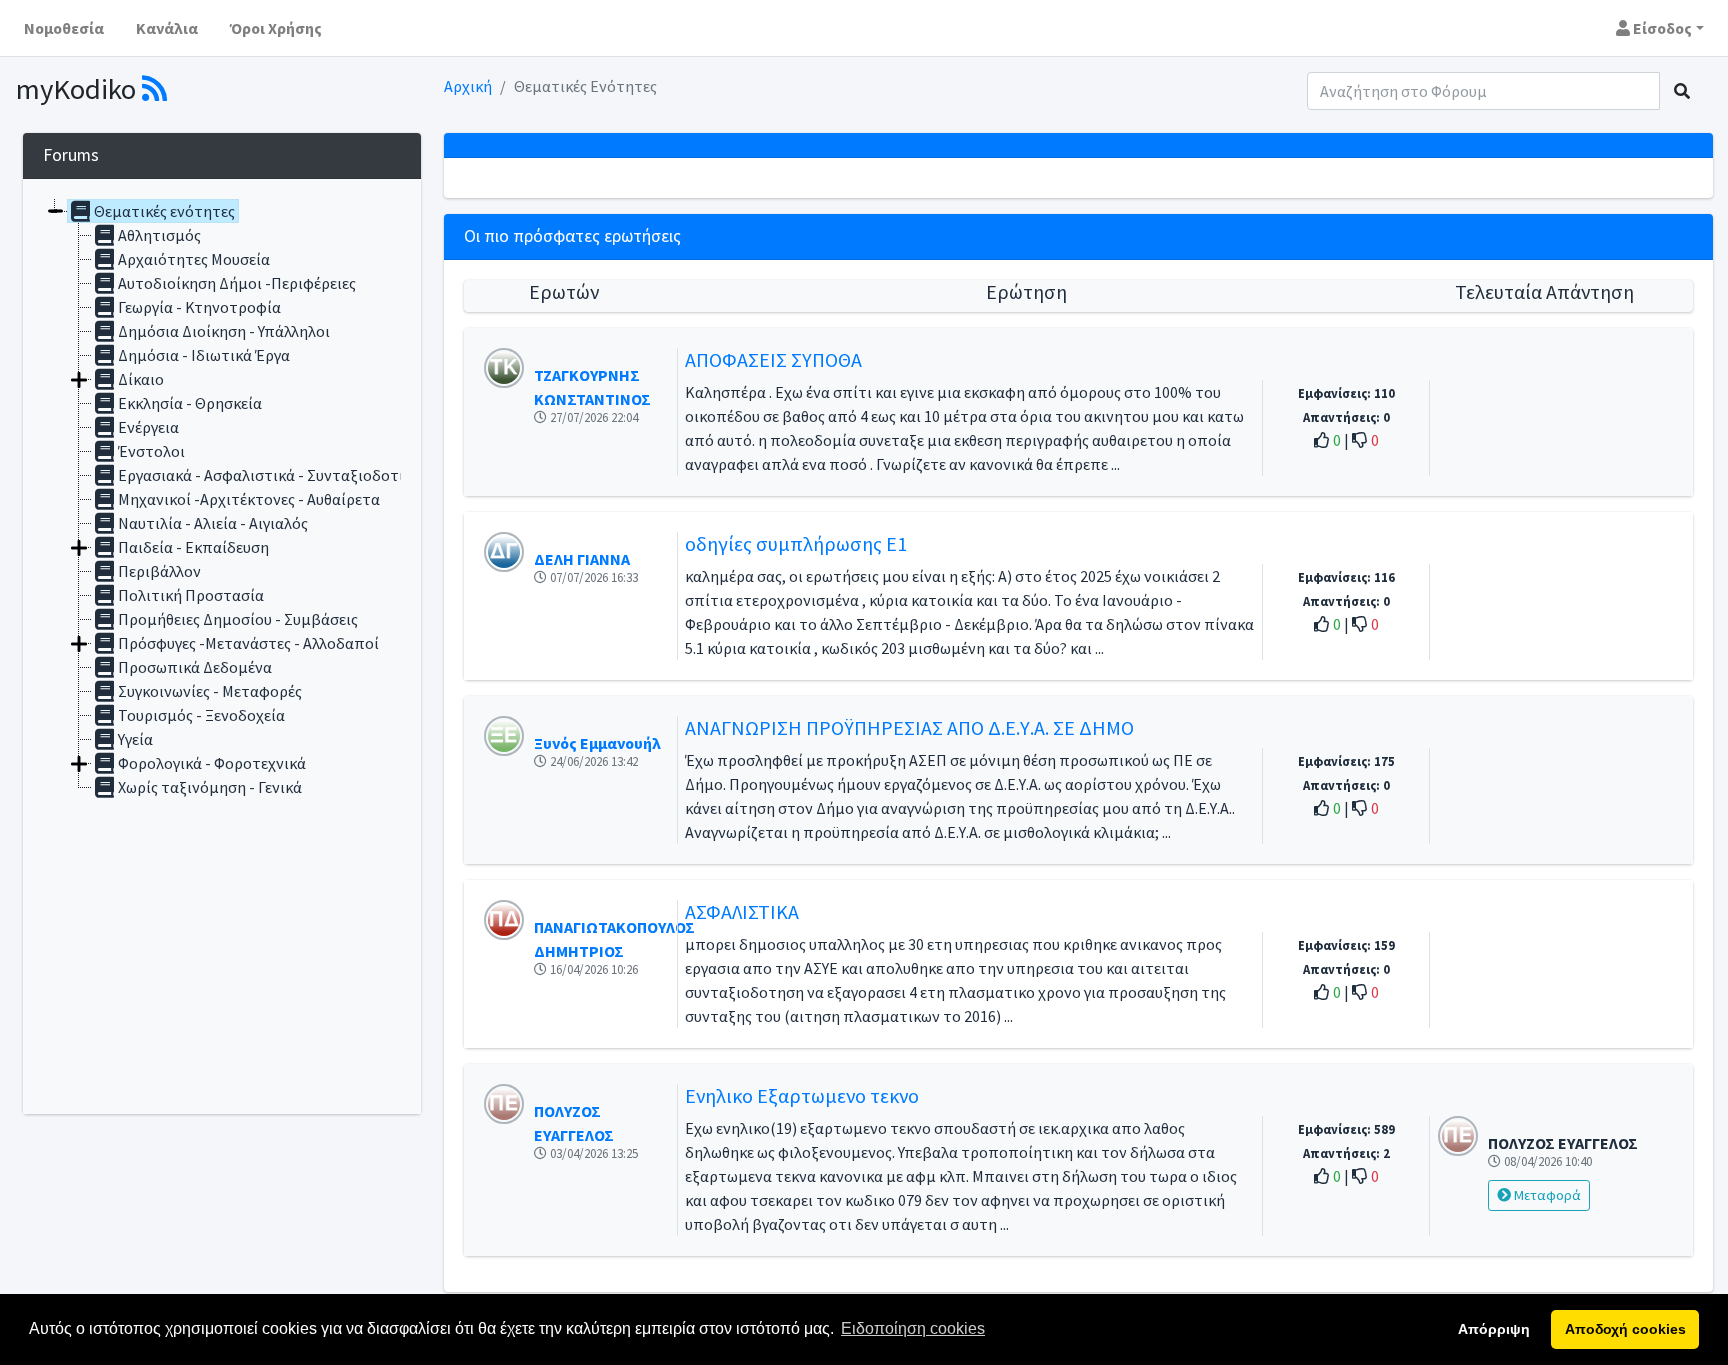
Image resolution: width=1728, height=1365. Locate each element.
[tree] (222, 646)
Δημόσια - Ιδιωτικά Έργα (204, 355)
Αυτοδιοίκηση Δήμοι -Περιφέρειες (237, 283)
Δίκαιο (141, 379)
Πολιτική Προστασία (191, 595)
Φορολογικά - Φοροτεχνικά (212, 763)
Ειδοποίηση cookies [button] (913, 1328)
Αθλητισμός (159, 235)
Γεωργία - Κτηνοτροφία (199, 307)
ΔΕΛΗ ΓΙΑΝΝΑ (582, 559)
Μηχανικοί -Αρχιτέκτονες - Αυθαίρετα (249, 499)
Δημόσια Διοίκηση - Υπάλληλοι (224, 331)
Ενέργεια (148, 427)
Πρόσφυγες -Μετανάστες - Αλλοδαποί (248, 643)
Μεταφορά (1546, 1195)
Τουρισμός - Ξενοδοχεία (201, 715)
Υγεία (135, 739)
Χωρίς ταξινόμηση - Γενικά (210, 787)
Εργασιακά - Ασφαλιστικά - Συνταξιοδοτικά (269, 475)
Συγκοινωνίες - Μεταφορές (210, 691)
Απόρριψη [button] (1494, 1329)
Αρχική (468, 86)
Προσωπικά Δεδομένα (195, 667)
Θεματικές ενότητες (164, 211)
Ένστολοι (151, 451)
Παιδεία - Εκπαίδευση (193, 547)
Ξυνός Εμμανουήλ (597, 743)
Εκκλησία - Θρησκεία (190, 403)
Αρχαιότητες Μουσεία (194, 259)
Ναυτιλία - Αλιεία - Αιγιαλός (213, 523)
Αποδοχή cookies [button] (1625, 1329)
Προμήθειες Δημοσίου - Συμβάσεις (238, 619)
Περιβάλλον (159, 571)
